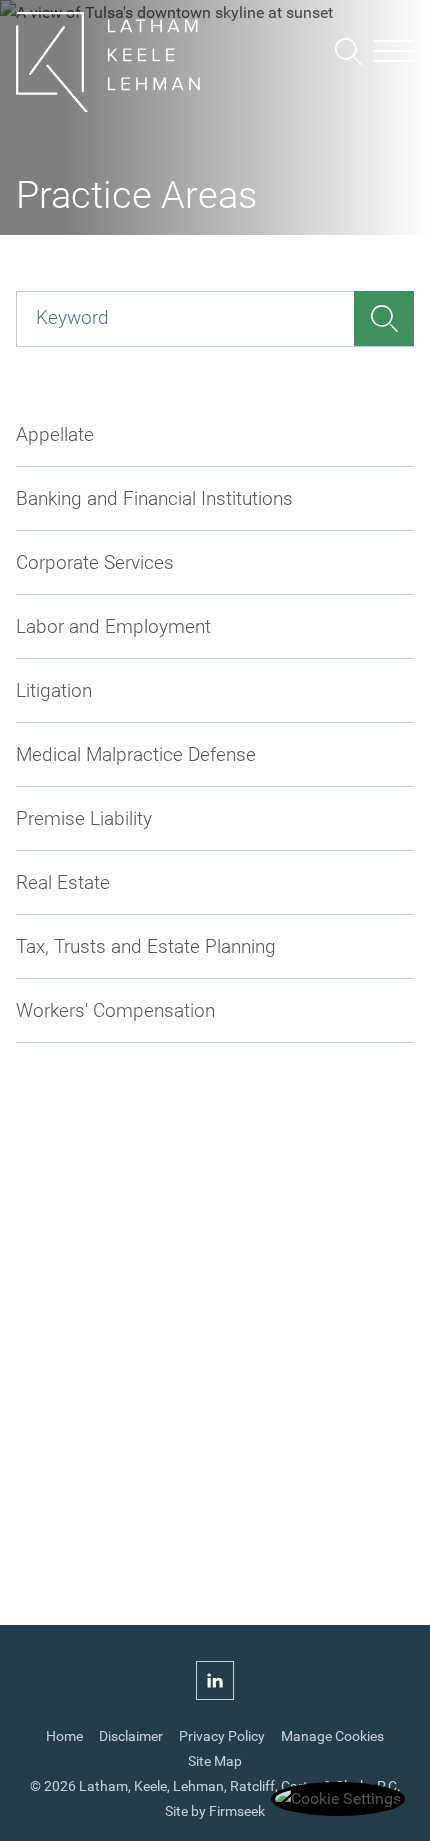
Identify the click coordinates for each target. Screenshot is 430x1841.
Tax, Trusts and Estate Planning (146, 946)
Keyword (72, 317)
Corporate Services (95, 562)
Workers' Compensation (115, 1010)
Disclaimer (131, 1736)
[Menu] (394, 53)
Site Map (215, 1761)
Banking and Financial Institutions (154, 498)
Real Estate (63, 882)
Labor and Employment (113, 626)
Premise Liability (84, 818)
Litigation (54, 690)
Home (64, 1736)
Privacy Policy (222, 1736)
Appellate (55, 434)
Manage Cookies (332, 1736)
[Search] (348, 51)
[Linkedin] (215, 1682)
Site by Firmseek (215, 1811)
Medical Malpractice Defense (136, 754)
